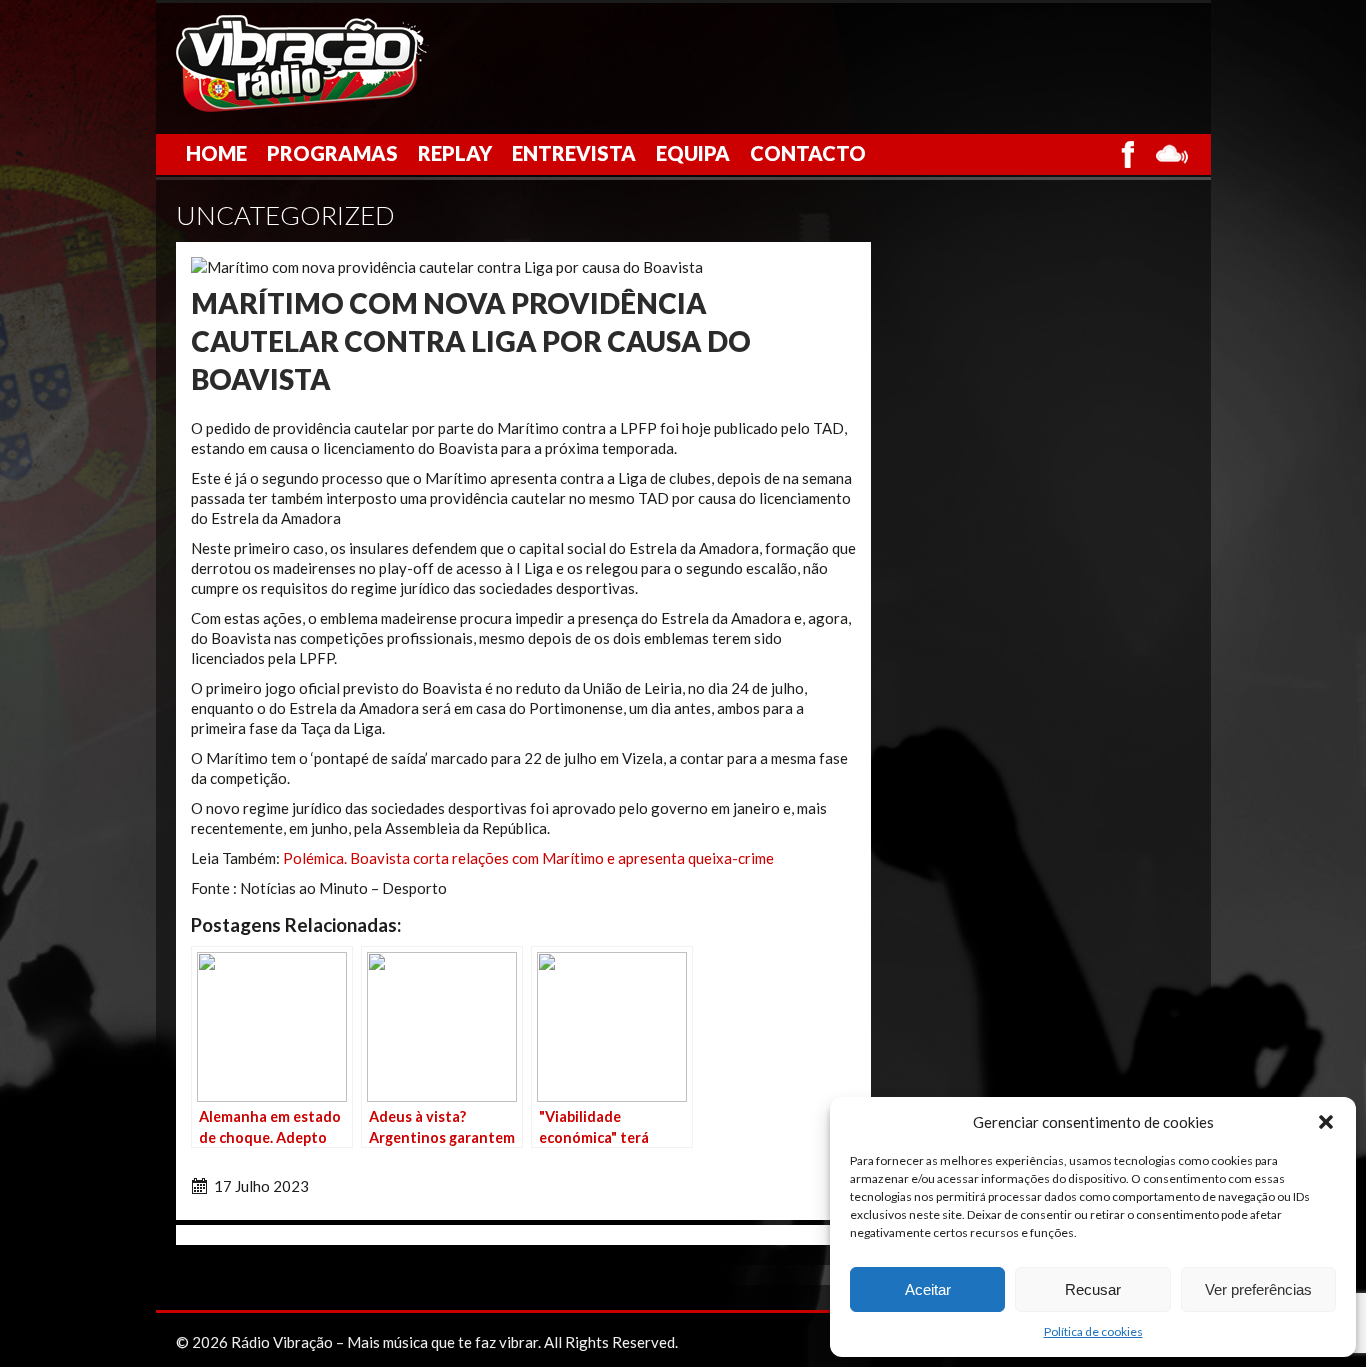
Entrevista (574, 153)
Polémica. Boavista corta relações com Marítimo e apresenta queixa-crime (528, 858)
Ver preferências (1258, 1289)
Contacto (808, 153)
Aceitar (928, 1289)
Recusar (1093, 1289)
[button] (1326, 1122)
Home (216, 153)
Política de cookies (1093, 1331)
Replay (455, 153)
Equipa (693, 153)
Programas (332, 153)
